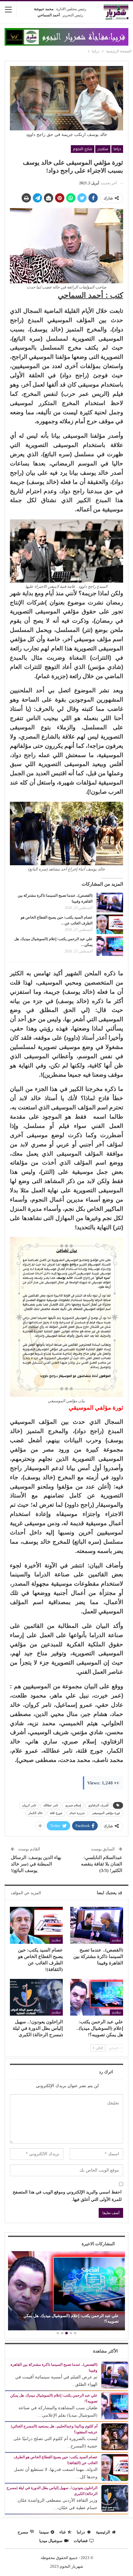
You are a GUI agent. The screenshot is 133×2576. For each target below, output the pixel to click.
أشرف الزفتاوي (98, 1805)
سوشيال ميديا (51, 2541)
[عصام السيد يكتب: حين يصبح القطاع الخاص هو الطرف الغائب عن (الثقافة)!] (110, 924)
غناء (63, 2532)
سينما (44, 2532)
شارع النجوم (83, 149)
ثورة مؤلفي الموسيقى (106, 1813)
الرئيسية (103, 2532)
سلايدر (103, 149)
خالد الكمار (36, 1813)
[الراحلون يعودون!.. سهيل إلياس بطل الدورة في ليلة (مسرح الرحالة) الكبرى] (36, 1997)
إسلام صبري (73, 1805)
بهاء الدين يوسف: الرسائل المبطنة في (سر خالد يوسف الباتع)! (36, 1864)
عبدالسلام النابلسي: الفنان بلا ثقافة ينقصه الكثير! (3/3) (102, 1864)
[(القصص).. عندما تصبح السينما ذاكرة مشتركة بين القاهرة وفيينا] (110, 903)
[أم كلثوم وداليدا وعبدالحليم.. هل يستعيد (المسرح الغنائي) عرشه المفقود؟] (115, 2437)
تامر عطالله (51, 1805)
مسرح (23, 2532)
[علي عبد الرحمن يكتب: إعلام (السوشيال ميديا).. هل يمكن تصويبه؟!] (110, 946)
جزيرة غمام (77, 1813)
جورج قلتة (56, 1813)
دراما (117, 149)
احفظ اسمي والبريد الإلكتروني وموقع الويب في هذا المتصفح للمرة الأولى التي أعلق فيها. (67, 2196)
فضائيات (81, 2541)
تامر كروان (29, 1805)
